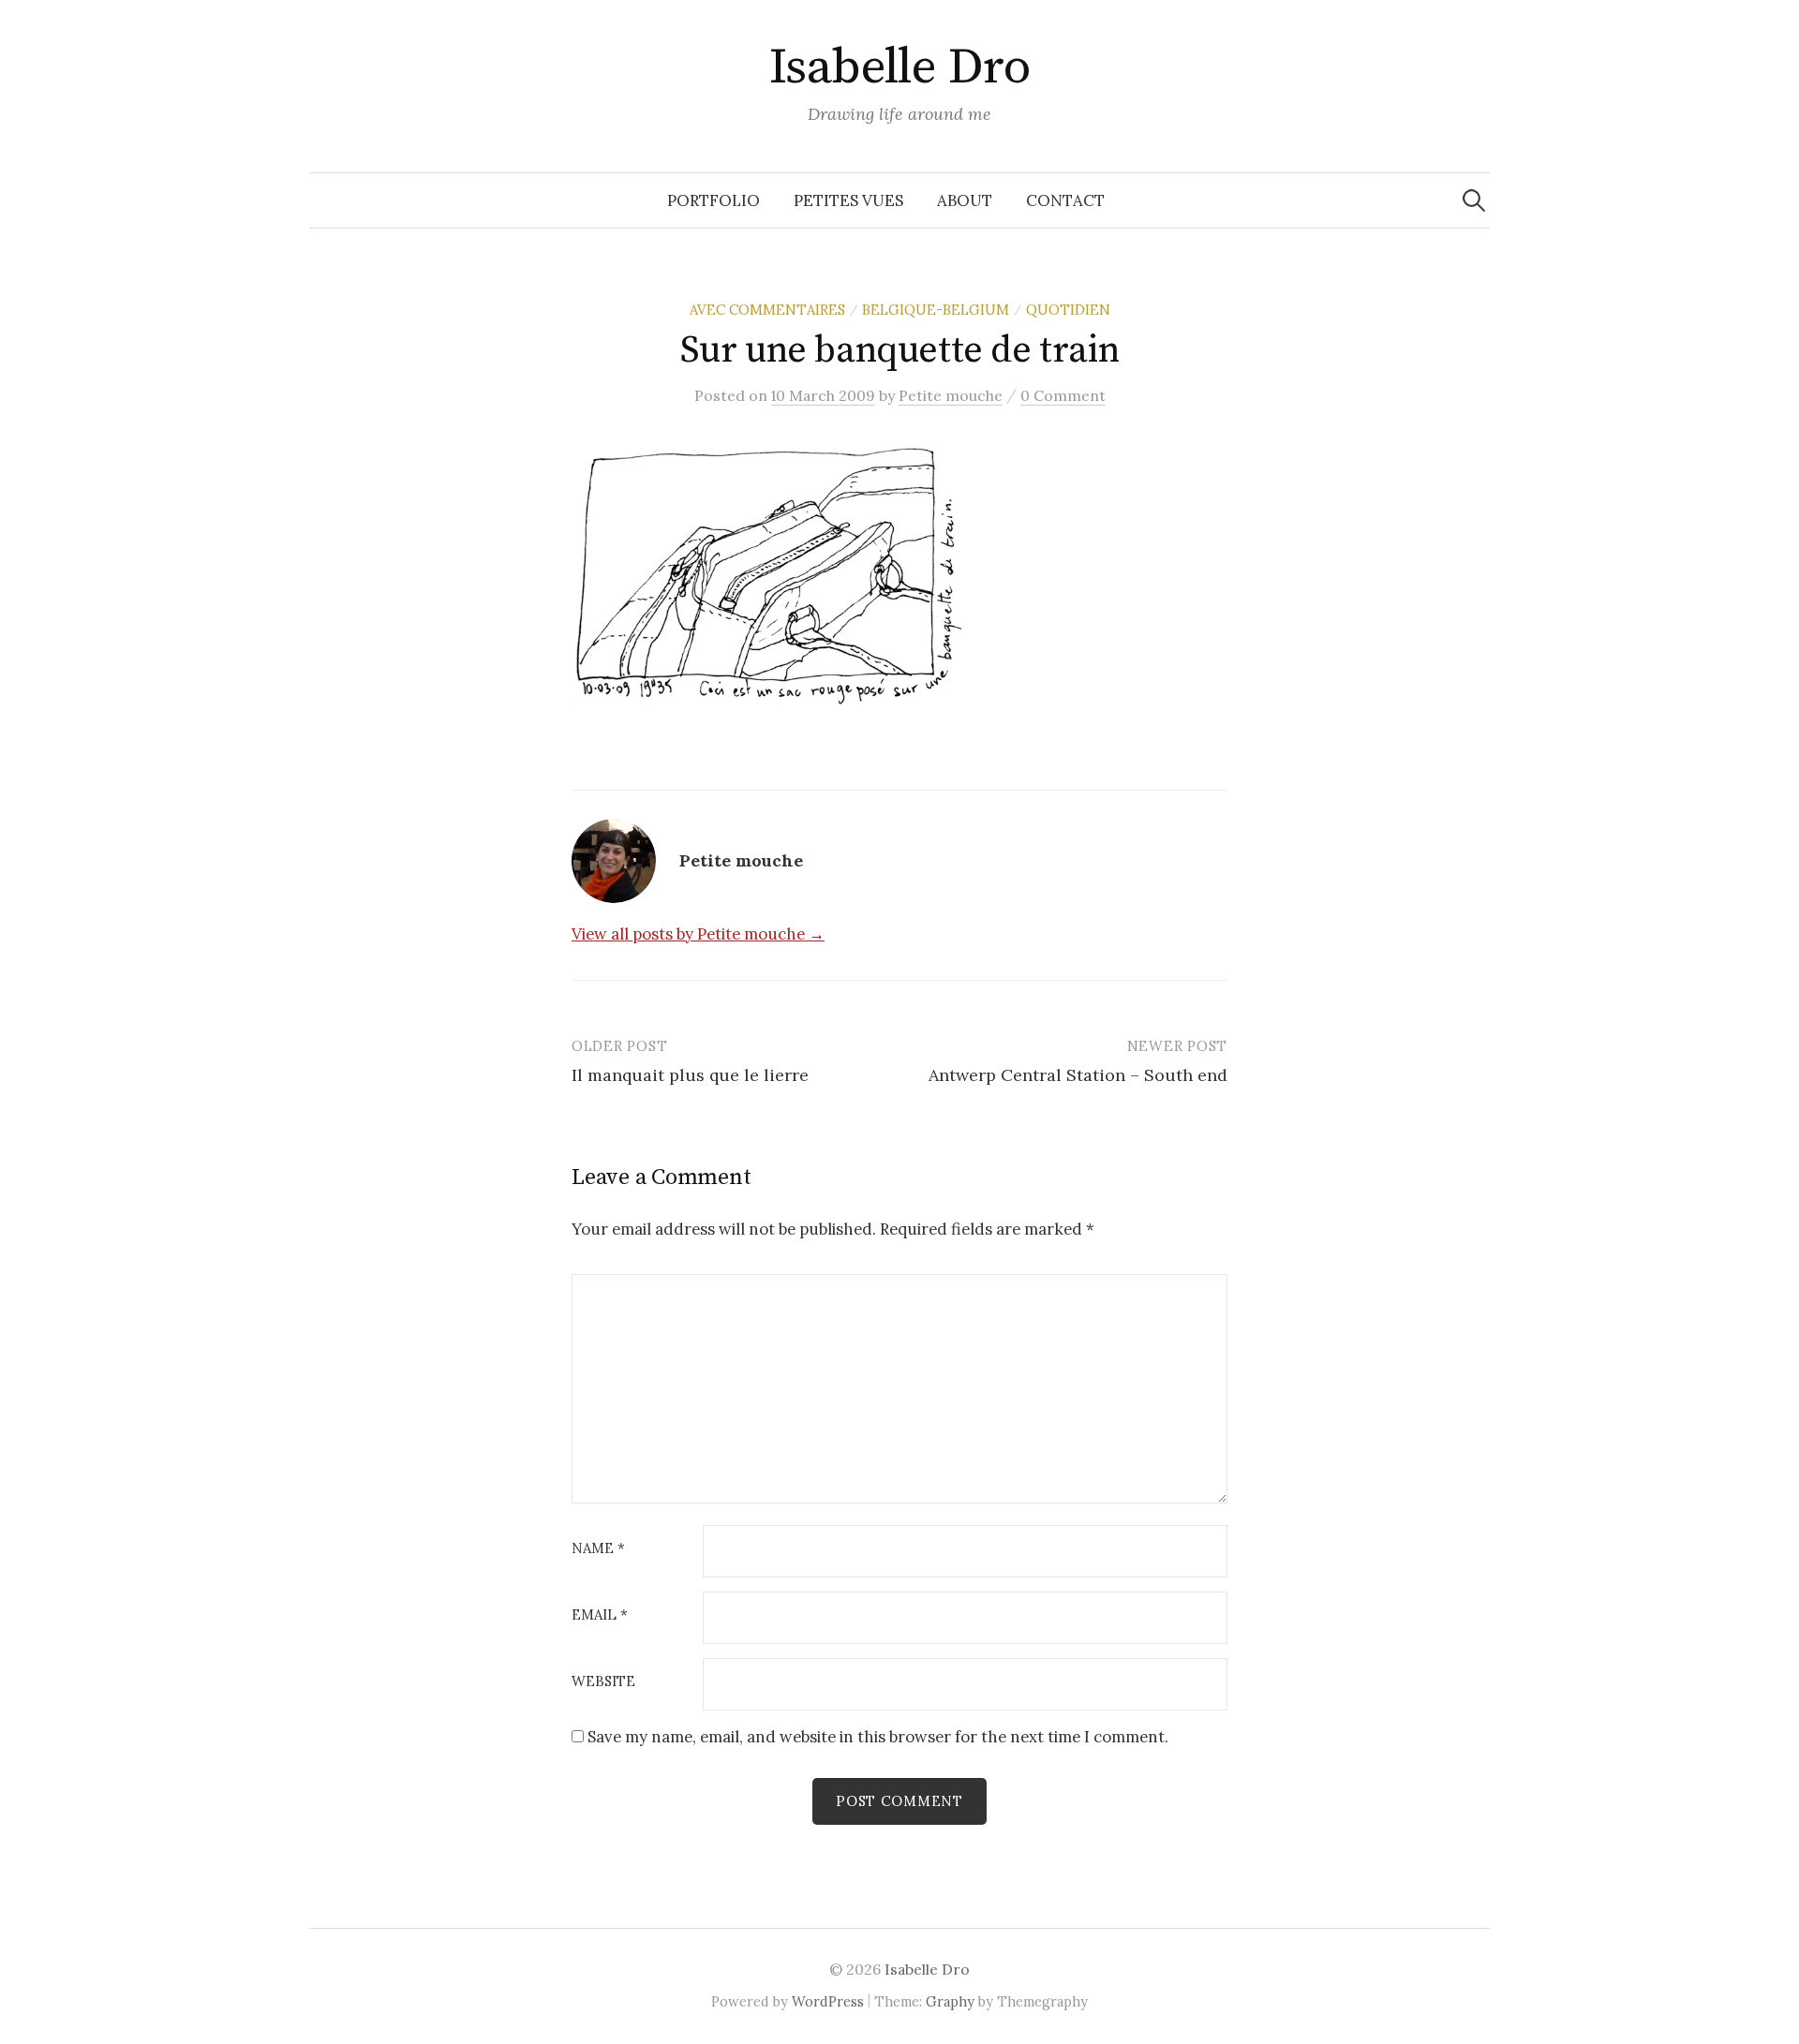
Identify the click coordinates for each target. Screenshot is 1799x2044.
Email (600, 1615)
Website (603, 1682)
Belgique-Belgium (936, 310)
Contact (1065, 200)
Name (598, 1549)
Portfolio (714, 200)
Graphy (950, 2001)
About (965, 200)
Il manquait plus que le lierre (690, 1075)
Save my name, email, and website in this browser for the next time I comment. (878, 1737)
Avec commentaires (767, 310)
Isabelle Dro (900, 67)
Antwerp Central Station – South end (1078, 1075)
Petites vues (848, 200)
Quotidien (1068, 310)
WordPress (828, 2001)
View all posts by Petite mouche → (698, 934)
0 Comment (1063, 395)
